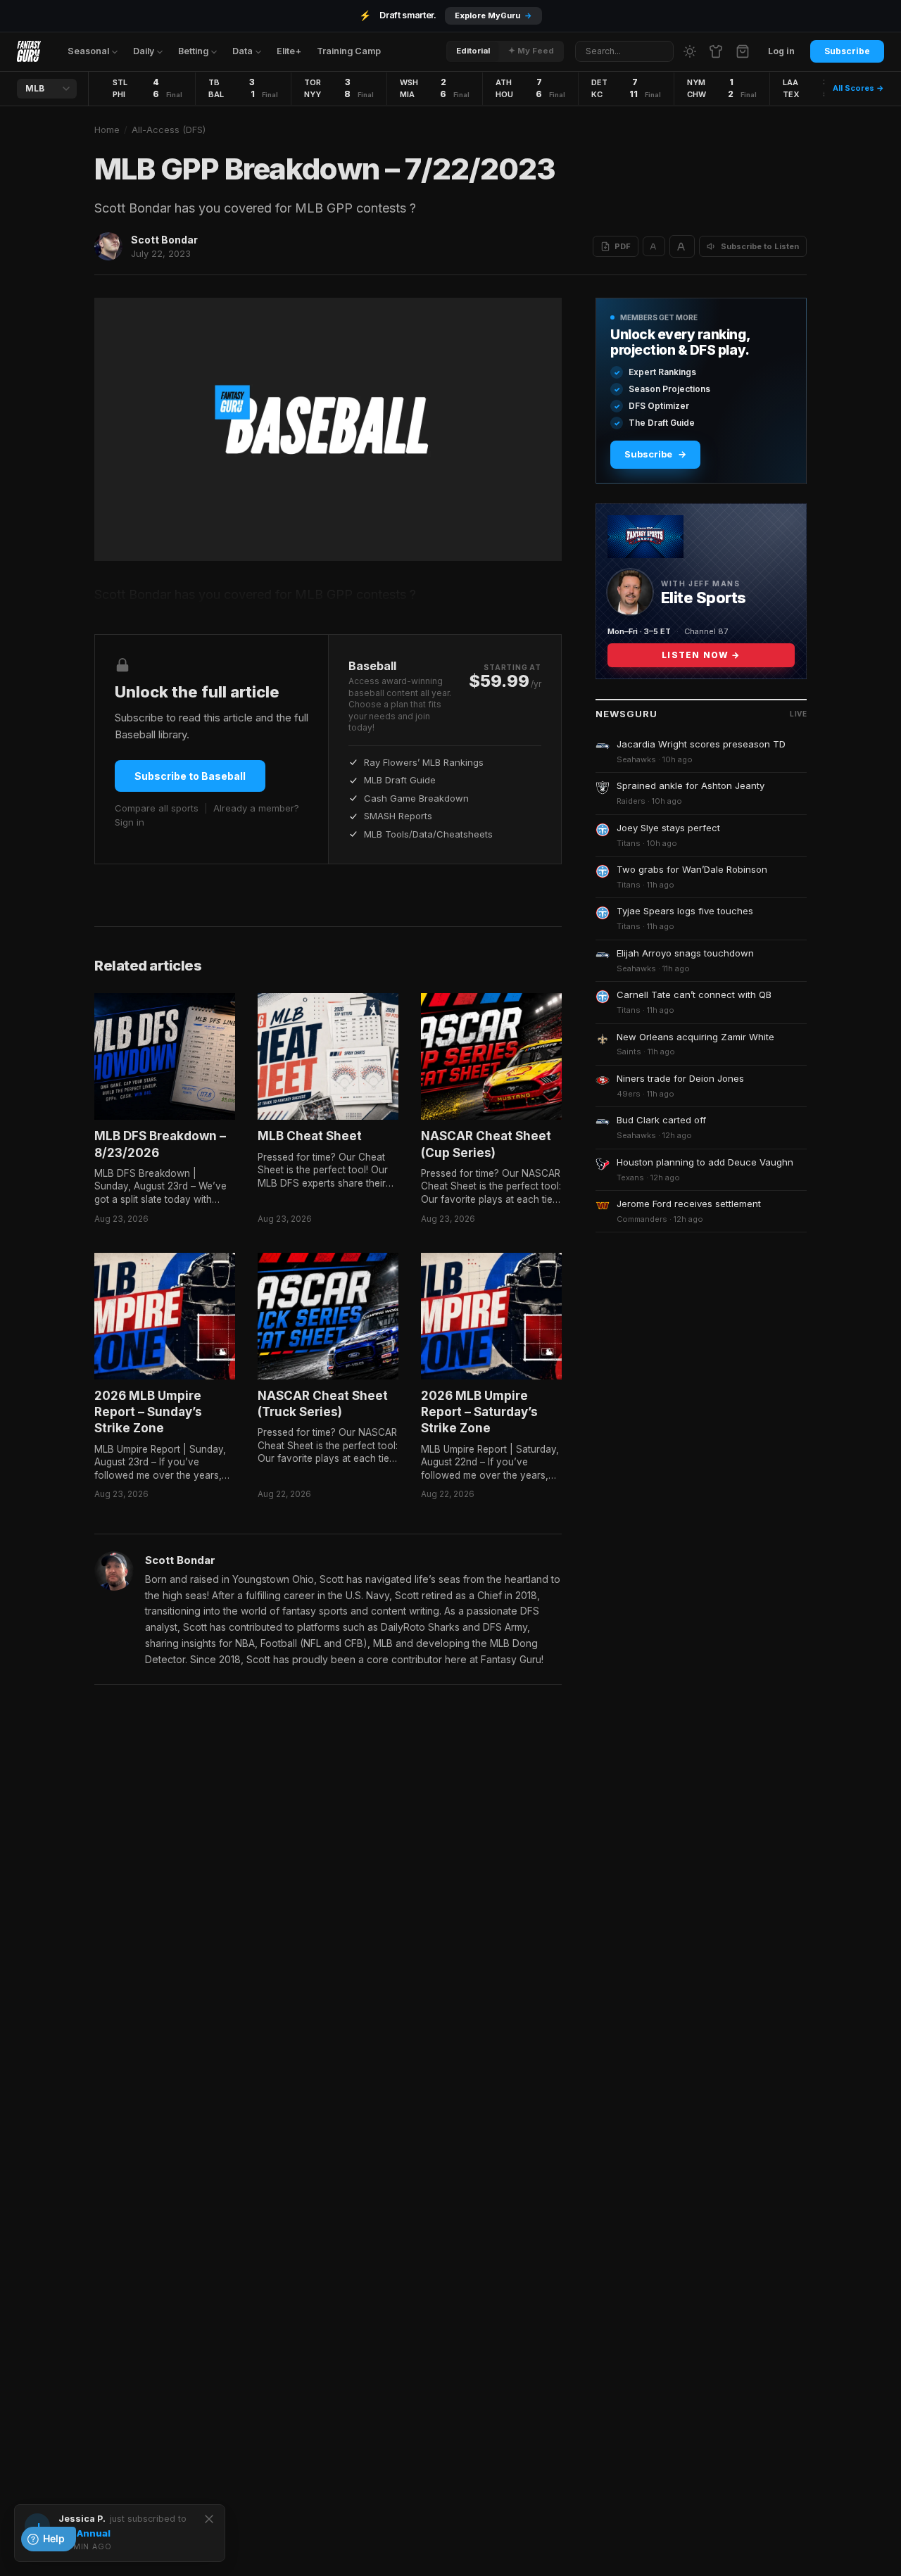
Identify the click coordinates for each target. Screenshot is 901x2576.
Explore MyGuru (493, 15)
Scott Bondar (164, 240)
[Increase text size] (682, 246)
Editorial (473, 51)
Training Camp (349, 51)
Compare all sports (157, 808)
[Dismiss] (209, 2519)
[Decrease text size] (654, 246)
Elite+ (289, 51)
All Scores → (858, 88)
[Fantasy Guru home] (29, 51)
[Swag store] (716, 51)
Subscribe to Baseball (190, 776)
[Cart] (743, 51)
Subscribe (847, 51)
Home (107, 130)
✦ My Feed (531, 51)
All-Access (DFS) (169, 130)
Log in (781, 51)
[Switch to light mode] (690, 51)
